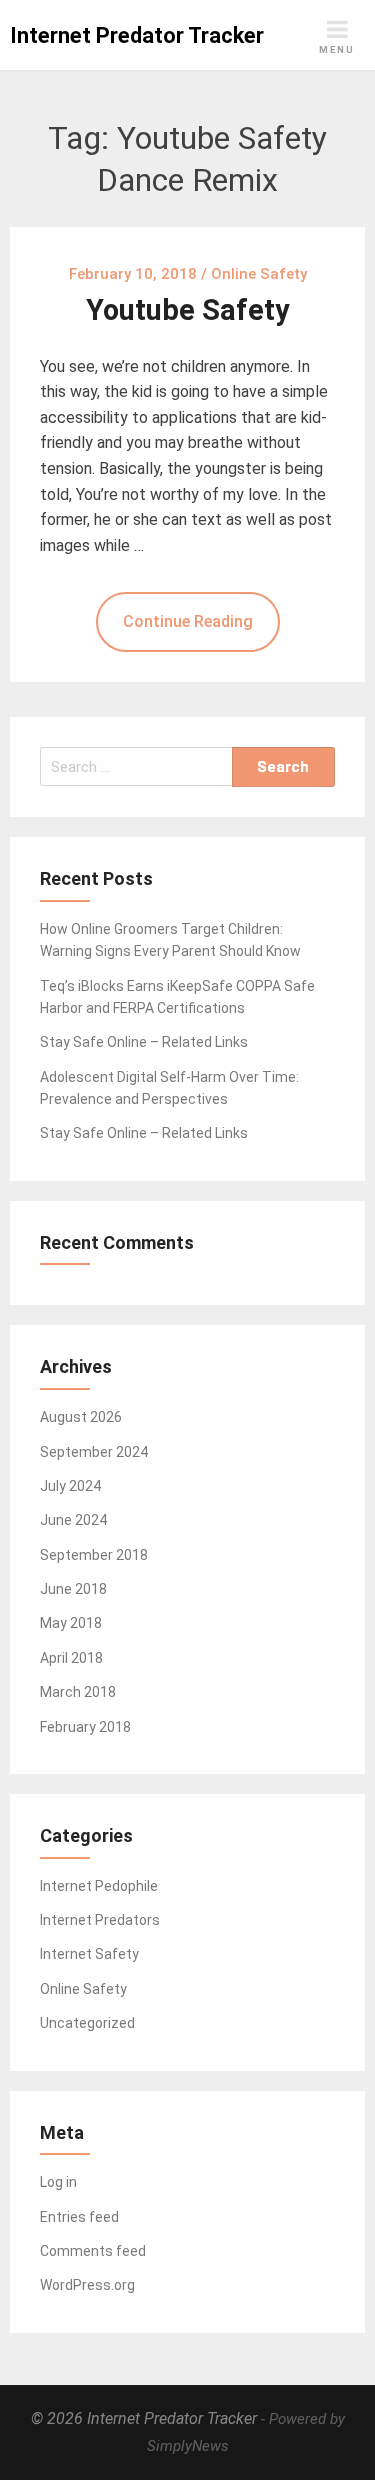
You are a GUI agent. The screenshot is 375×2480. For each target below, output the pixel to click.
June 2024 (73, 1520)
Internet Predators (100, 1920)
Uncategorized (87, 2023)
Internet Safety (89, 1954)
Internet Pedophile (99, 1886)
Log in (58, 2182)
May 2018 (71, 1623)
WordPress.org (87, 2285)
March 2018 (78, 1692)
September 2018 (94, 1555)
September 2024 (94, 1452)
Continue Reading (188, 621)
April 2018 (71, 1658)
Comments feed (93, 2251)
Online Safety (83, 1989)
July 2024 (70, 1486)
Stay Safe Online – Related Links (144, 1042)
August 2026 (81, 1417)
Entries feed (79, 2217)
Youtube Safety (187, 310)
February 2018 (85, 1727)
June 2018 (73, 1589)
